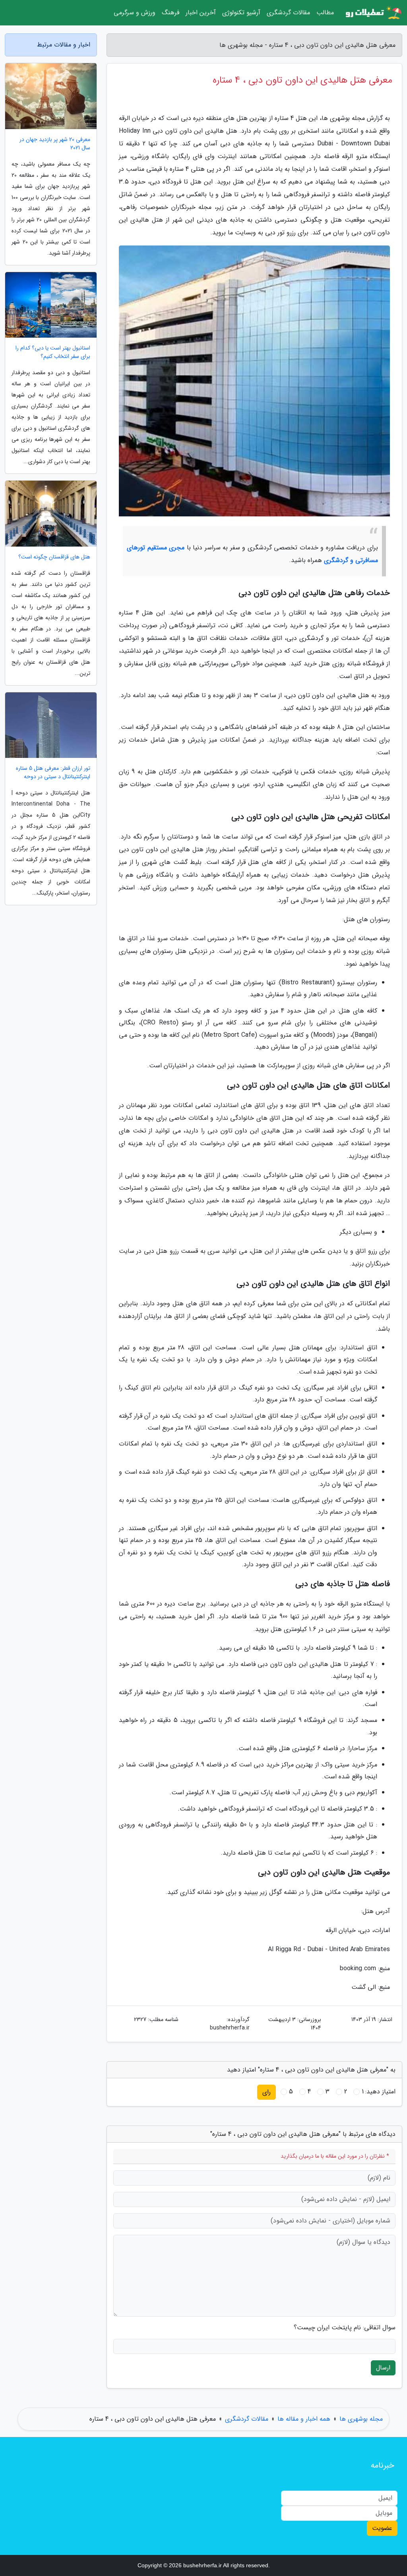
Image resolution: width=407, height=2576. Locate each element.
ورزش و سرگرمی (135, 13)
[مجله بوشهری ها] (373, 13)
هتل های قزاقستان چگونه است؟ (54, 557)
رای (266, 2092)
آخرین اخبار (201, 13)
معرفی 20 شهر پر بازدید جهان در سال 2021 (55, 144)
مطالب (325, 13)
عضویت (382, 2528)
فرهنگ (171, 13)
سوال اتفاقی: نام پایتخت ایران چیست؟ (345, 2328)
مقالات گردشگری (288, 13)
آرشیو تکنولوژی (241, 13)
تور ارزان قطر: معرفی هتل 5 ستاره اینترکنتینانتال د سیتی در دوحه (53, 773)
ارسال (383, 2368)
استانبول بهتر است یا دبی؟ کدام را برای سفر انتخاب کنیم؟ (53, 352)
